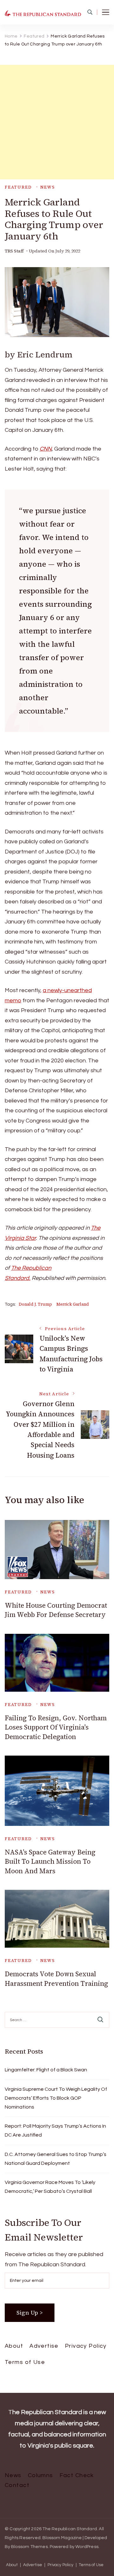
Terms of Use (25, 2362)
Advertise (44, 2346)
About (14, 2346)
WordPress (87, 2547)
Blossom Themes (29, 2547)
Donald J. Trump (35, 1304)
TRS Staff (14, 251)
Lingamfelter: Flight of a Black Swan (46, 2070)
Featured (18, 187)
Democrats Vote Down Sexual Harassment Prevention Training (56, 1979)
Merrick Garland (73, 1304)
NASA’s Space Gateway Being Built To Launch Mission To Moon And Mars (50, 1861)
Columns (41, 2475)
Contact (17, 2485)
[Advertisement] (57, 122)
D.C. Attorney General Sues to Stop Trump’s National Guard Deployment (56, 2159)
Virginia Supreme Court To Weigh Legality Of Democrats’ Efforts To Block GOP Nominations (56, 2098)
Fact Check (77, 2475)
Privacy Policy (86, 2346)
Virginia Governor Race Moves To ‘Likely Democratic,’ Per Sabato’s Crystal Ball (50, 2187)
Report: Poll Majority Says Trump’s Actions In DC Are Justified (55, 2131)
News (48, 187)
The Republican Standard (70, 2529)
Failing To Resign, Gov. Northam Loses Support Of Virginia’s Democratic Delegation (56, 1727)
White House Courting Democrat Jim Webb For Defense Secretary (56, 1610)
